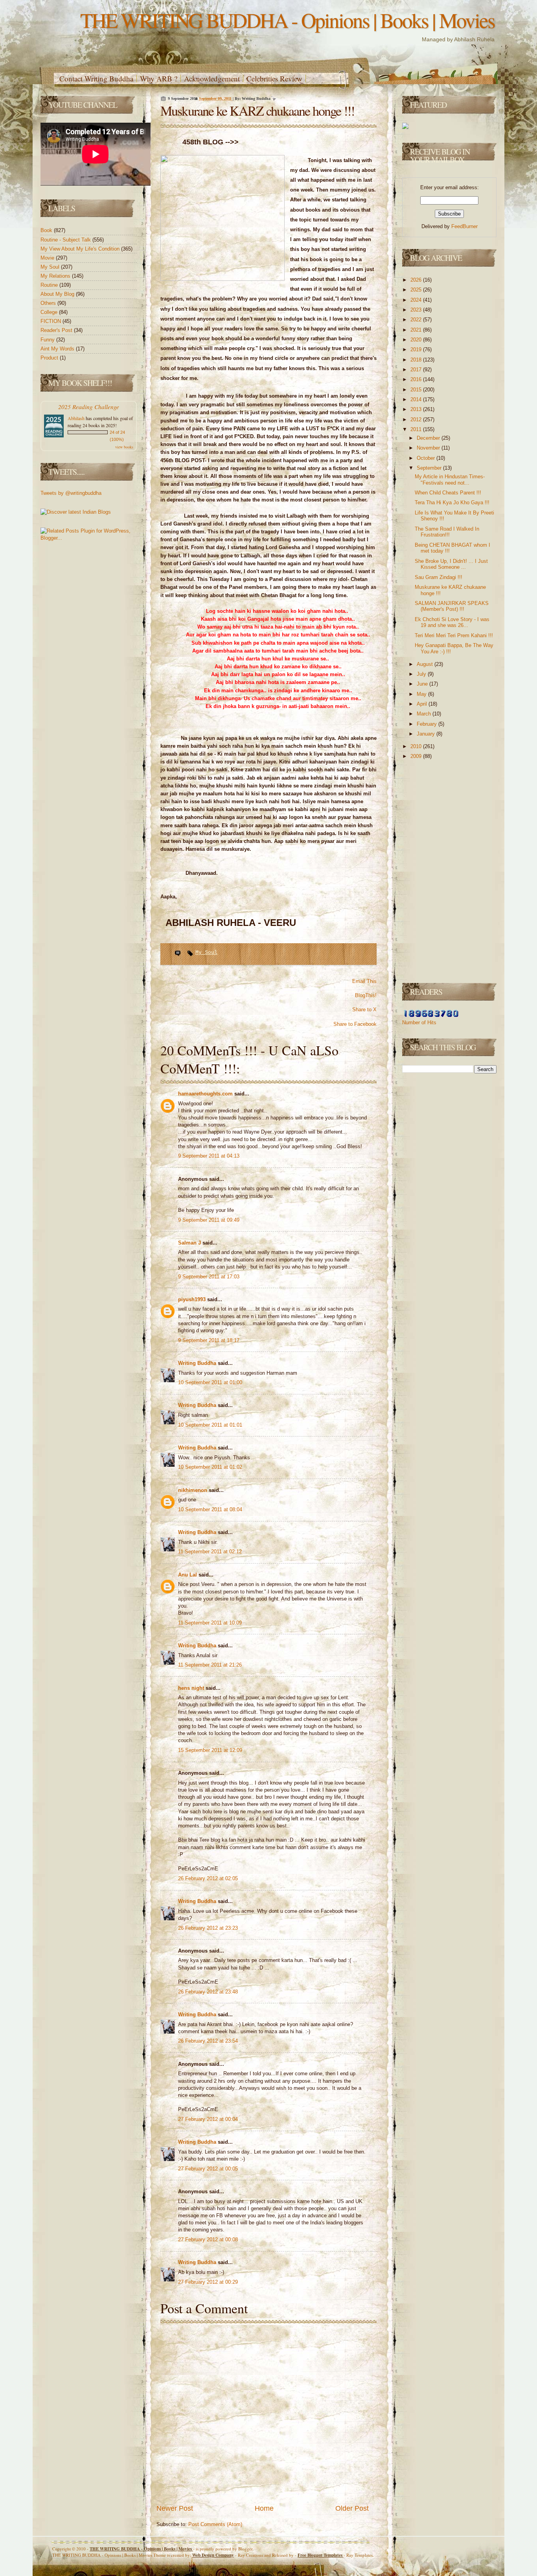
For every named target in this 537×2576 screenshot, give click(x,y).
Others (49, 303)
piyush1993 (193, 1299)
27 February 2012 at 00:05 (208, 2169)
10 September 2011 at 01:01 (210, 1425)
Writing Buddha (198, 1363)
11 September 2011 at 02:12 (210, 1552)
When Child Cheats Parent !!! (448, 493)
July (422, 674)
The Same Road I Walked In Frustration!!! (447, 532)
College (50, 312)
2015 (417, 390)
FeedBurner (464, 226)
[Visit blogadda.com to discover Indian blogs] (76, 512)
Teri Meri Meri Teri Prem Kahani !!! (454, 635)
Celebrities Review (274, 78)
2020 (417, 340)
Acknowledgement (212, 78)
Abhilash (76, 418)
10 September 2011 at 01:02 (210, 1467)
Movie (48, 258)
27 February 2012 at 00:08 (208, 2239)
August (426, 664)
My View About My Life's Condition (81, 249)
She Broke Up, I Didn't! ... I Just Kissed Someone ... (451, 564)
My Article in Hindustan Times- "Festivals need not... (450, 480)
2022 (417, 320)
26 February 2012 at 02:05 (208, 1878)
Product (50, 358)
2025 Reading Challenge (89, 407)
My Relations (56, 276)
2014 (417, 399)
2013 (417, 409)
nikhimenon (193, 1490)
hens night (192, 1688)
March (425, 714)
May (422, 694)
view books (124, 447)
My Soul (51, 267)
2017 (417, 370)
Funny (48, 340)
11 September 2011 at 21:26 (210, 1665)
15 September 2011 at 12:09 (210, 1750)
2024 (417, 300)
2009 (417, 756)
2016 (417, 379)
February (428, 724)
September (430, 468)
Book (47, 230)
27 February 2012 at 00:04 (208, 2119)
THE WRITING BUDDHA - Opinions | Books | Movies (287, 20)
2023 (417, 310)
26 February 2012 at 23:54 (208, 2041)
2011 (417, 429)
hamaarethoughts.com (206, 1094)
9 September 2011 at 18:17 (209, 1340)
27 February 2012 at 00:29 (208, 2282)
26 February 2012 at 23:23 (208, 1928)
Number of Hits (419, 1022)
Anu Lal (188, 1575)
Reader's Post (57, 330)
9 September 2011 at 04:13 (209, 1156)
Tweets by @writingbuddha (71, 493)
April (423, 704)
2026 (417, 280)
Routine (50, 285)
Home (264, 2508)
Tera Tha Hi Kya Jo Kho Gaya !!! (452, 502)
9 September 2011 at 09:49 (209, 1220)
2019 (417, 349)
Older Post (352, 2508)
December (429, 438)
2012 (417, 419)
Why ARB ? (159, 78)
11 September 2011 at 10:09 (210, 1623)
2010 (417, 746)
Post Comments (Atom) (215, 2524)
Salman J (190, 1243)
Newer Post (175, 2508)
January (427, 734)
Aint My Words (58, 349)
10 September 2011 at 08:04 (210, 1509)
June (423, 684)
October (427, 458)
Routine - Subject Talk (66, 240)
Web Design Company (213, 2555)
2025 (417, 290)
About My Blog (58, 294)
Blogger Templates (321, 2555)
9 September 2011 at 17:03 (209, 1277)
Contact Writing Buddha (96, 78)
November (429, 448)
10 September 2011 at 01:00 (210, 1382)
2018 (417, 360)
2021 (417, 330)
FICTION (51, 321)
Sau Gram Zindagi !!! (439, 577)
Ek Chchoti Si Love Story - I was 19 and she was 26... (452, 622)
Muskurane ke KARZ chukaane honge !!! (257, 111)
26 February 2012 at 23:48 (208, 1992)
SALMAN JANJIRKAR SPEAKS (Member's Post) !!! (452, 606)
